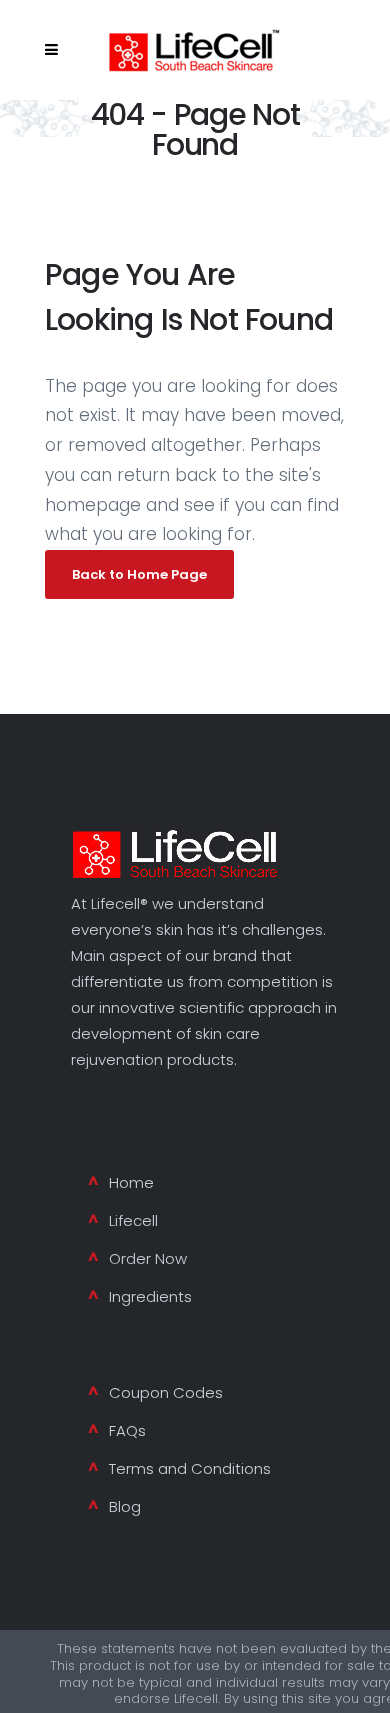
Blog (125, 1506)
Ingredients (150, 1296)
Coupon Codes (166, 1392)
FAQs (127, 1430)
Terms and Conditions (190, 1468)
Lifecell (133, 1220)
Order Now (148, 1258)
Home (131, 1182)
